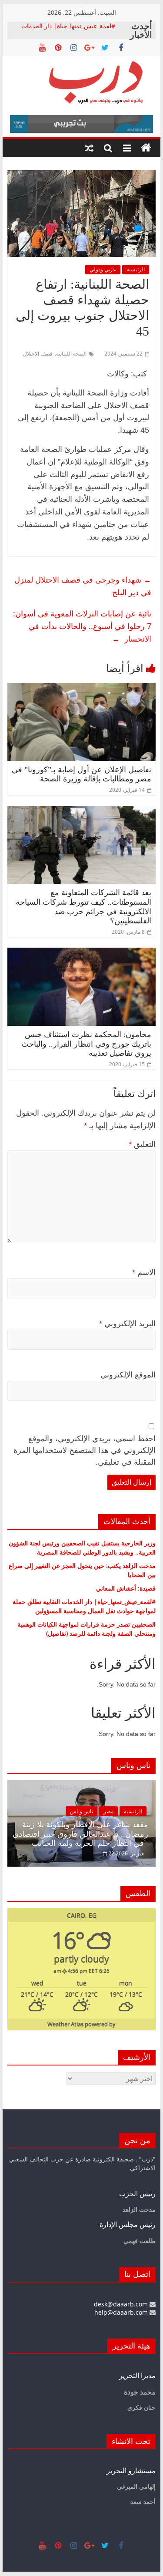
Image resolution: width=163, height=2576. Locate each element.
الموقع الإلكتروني (128, 1375)
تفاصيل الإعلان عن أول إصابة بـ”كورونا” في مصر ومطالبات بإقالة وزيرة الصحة (81, 774)
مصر (108, 1811)
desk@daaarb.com (122, 2304)
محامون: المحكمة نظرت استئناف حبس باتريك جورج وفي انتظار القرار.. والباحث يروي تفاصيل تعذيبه (86, 1044)
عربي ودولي (103, 269)
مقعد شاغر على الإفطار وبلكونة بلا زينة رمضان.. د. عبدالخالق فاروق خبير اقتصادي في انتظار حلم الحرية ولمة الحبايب (80, 1834)
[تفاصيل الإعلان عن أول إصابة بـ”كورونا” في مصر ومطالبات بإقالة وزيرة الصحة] (82, 688)
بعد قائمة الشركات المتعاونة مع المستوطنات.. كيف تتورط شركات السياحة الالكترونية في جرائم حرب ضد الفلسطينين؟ (83, 907)
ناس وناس (81, 1811)
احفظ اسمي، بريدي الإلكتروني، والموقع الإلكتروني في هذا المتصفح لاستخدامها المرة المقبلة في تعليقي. (85, 1450)
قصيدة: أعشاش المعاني (126, 1588)
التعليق (142, 1144)
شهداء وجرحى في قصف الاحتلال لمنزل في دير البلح (83, 586)
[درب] (146, 148)
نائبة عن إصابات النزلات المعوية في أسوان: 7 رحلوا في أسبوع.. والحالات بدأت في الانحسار (82, 626)
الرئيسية (136, 269)
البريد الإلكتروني (127, 1324)
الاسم (144, 1272)
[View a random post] (89, 148)
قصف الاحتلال (38, 354)
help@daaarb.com (122, 2312)
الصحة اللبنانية (71, 354)
